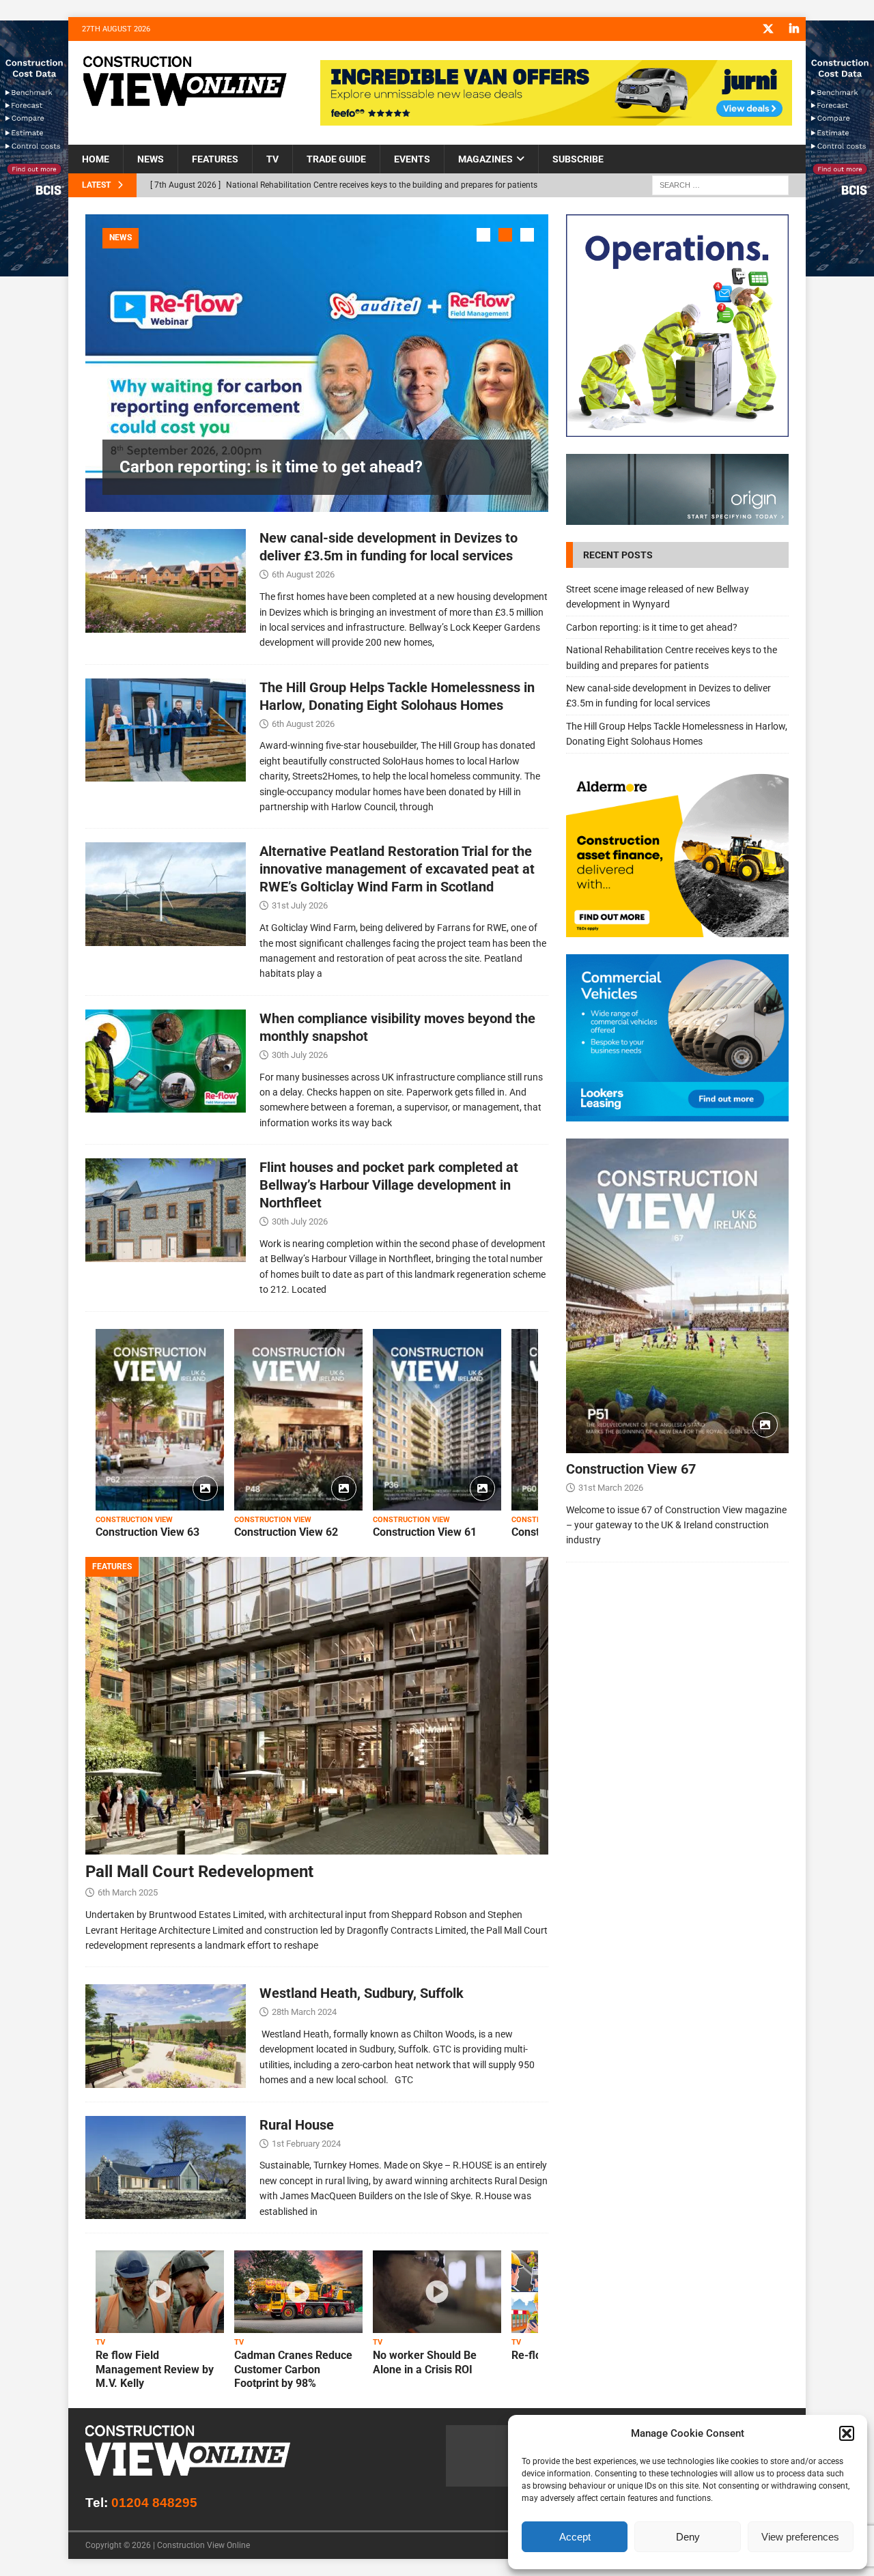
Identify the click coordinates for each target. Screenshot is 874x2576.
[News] (166, 581)
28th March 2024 (304, 2012)
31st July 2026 (300, 905)
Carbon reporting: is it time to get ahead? (271, 467)
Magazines (485, 159)
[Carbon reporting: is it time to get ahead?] (317, 363)
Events (412, 159)
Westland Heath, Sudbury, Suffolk (362, 1993)
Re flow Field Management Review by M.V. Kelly (155, 2370)
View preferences (800, 2537)
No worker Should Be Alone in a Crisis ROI (425, 2362)
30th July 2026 (300, 1055)
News (151, 159)
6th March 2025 (128, 1892)
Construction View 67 (631, 1469)
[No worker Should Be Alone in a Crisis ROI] (437, 2292)
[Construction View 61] (437, 1420)
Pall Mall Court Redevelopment (199, 1872)
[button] (847, 2433)
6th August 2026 (303, 574)
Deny (688, 2537)
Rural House (297, 2125)
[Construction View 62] (298, 1420)
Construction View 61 (425, 1532)
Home (96, 159)
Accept (575, 2537)
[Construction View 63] (160, 1420)
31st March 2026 (611, 1488)
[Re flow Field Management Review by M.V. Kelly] (160, 2292)
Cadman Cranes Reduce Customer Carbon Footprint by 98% (293, 2370)
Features (215, 159)
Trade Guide (336, 159)
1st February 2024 (306, 2144)
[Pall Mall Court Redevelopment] (317, 1706)
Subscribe (578, 159)
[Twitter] (768, 29)
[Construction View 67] (677, 1296)
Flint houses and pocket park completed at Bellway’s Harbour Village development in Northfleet (389, 1185)
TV (272, 159)
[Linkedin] (794, 29)
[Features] (166, 2036)
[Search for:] (720, 185)
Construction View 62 (286, 1532)
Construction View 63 (147, 1532)
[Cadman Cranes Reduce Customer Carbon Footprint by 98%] (298, 2292)
